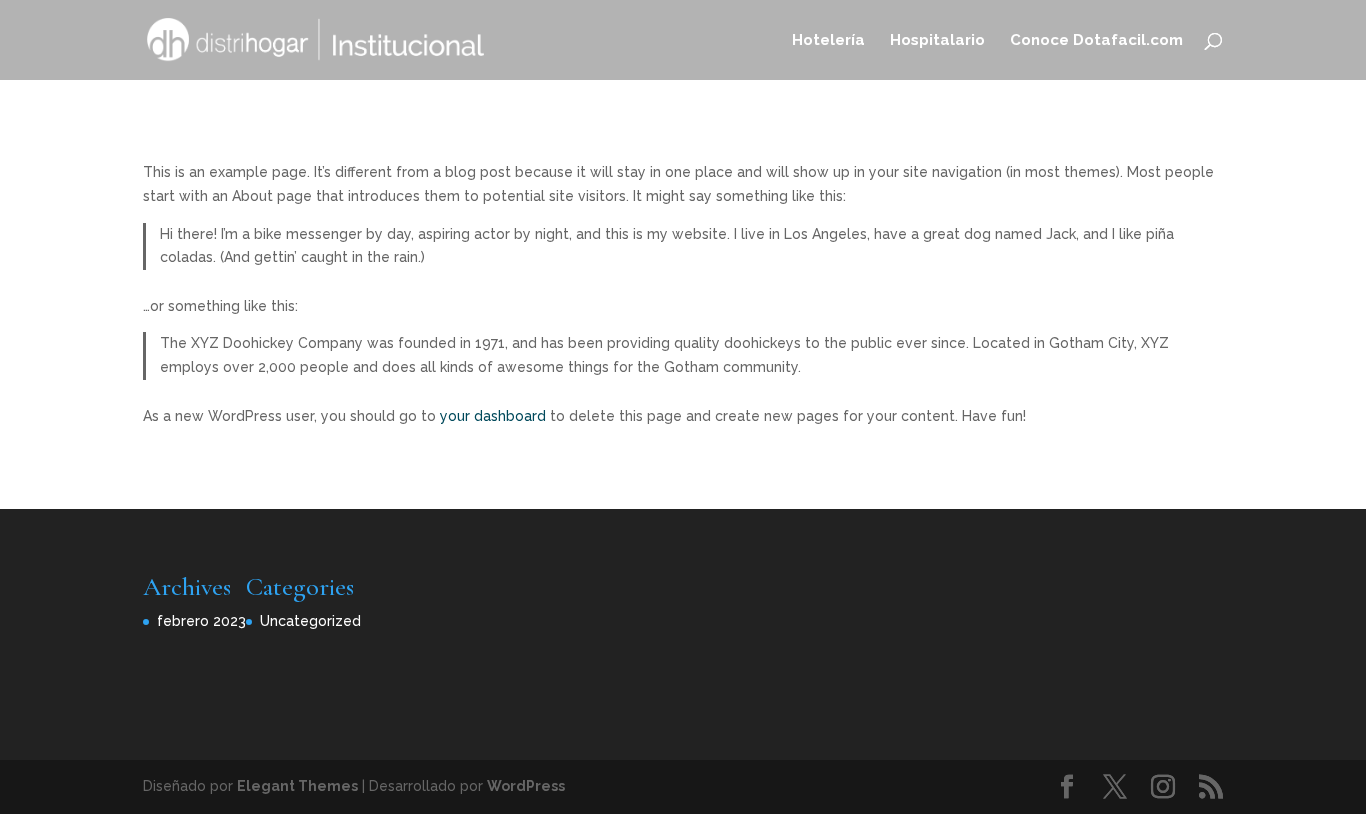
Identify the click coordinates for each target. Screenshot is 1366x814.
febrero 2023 (201, 621)
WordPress (526, 786)
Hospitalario (937, 41)
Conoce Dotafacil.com (1096, 41)
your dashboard (493, 416)
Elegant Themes (297, 786)
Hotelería (828, 41)
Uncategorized (310, 621)
